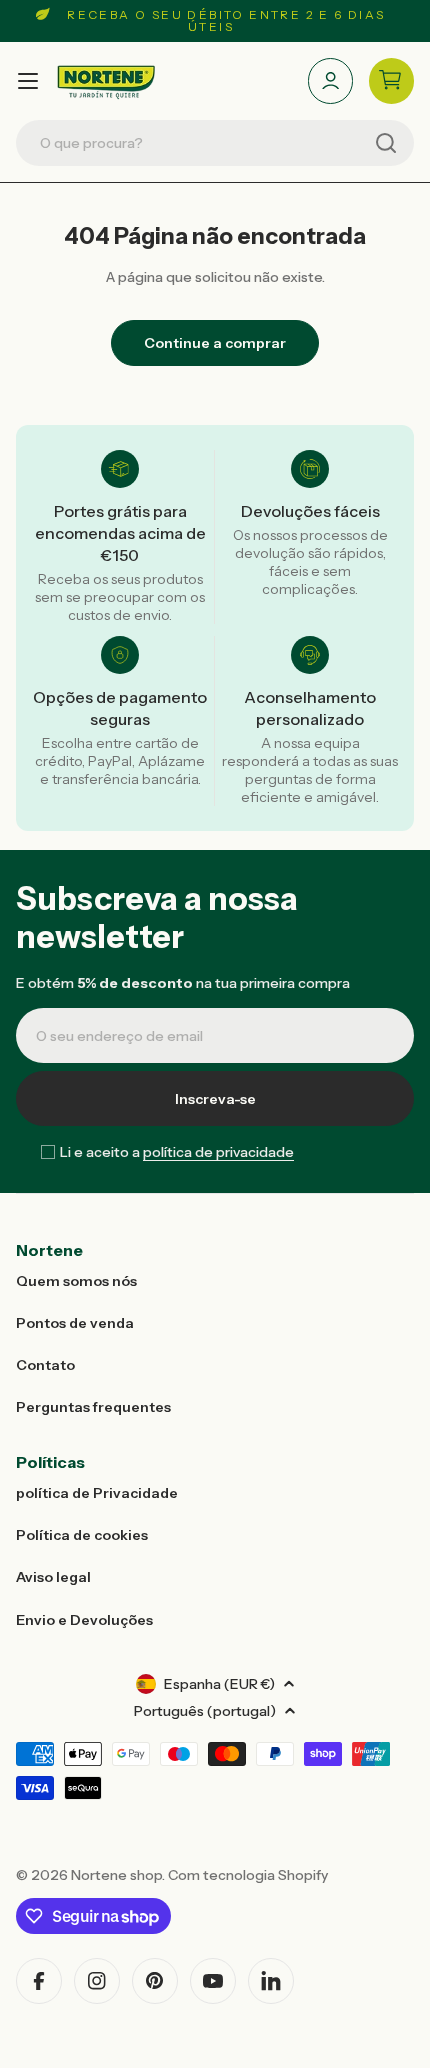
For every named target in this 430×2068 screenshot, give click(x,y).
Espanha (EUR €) (219, 1684)
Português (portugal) (205, 1711)
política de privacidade (218, 1152)
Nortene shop (116, 1875)
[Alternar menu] (28, 81)
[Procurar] (386, 143)
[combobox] (215, 143)
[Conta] (330, 81)
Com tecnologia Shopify (248, 1875)
